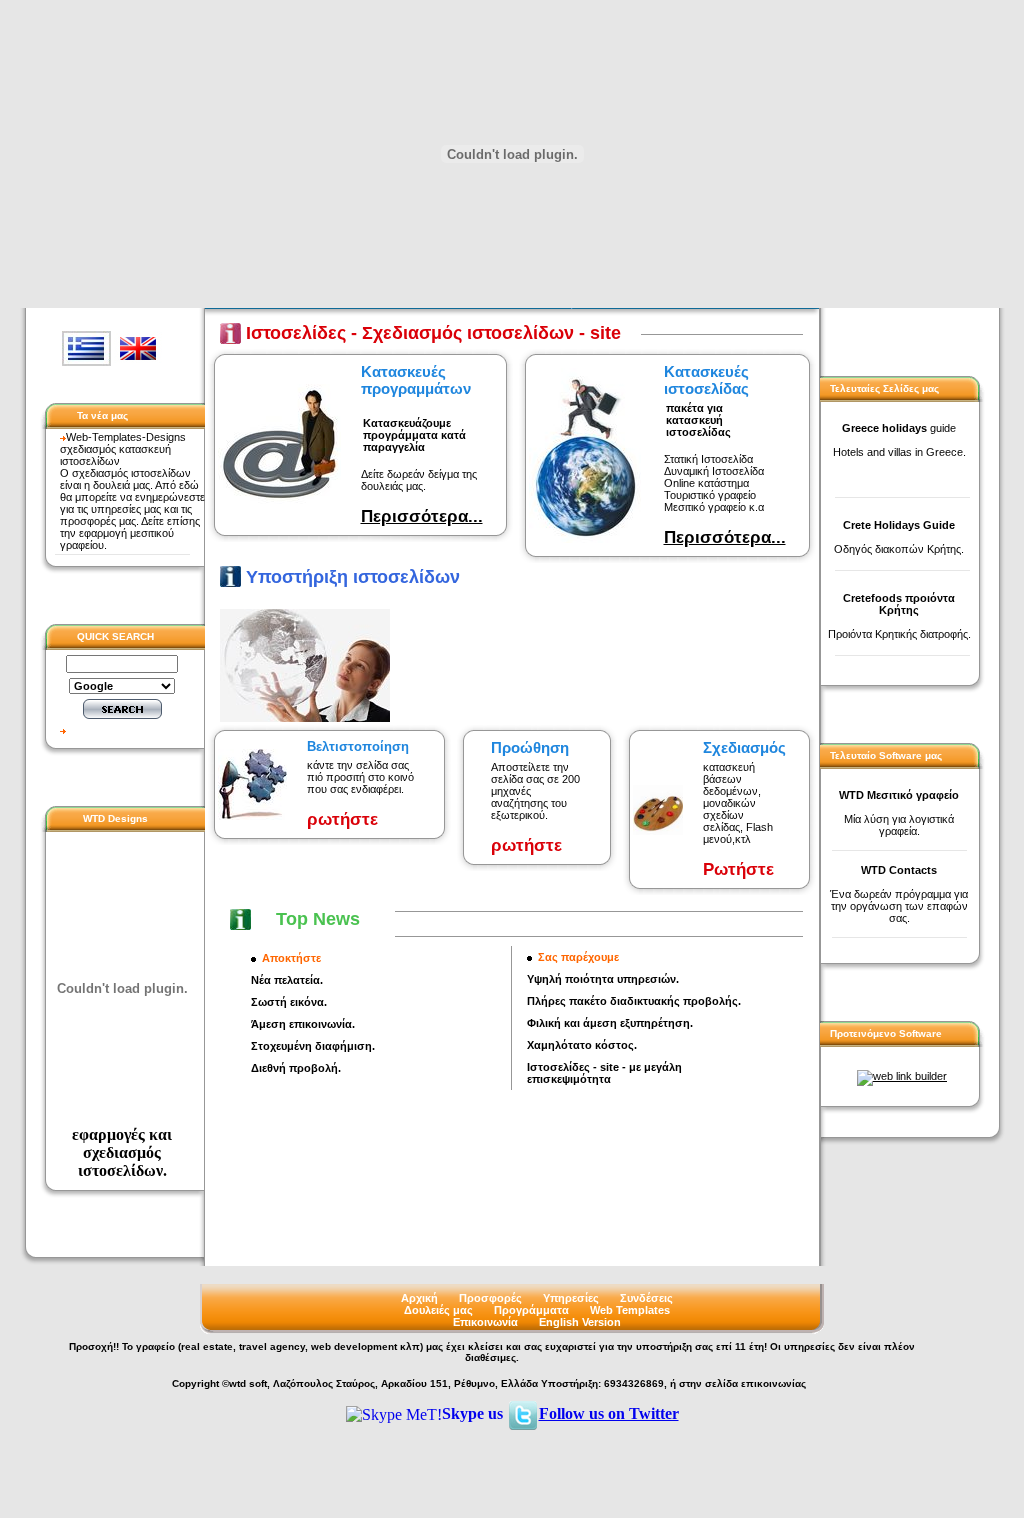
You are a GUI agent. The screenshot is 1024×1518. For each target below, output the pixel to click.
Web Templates (630, 1310)
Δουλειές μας (438, 1310)
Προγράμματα (531, 1310)
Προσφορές (490, 1298)
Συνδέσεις (646, 1298)
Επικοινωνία (485, 1322)
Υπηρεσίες (571, 1298)
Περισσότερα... (422, 516)
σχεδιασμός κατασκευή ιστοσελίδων (115, 455)
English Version (580, 1322)
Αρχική (419, 1298)
